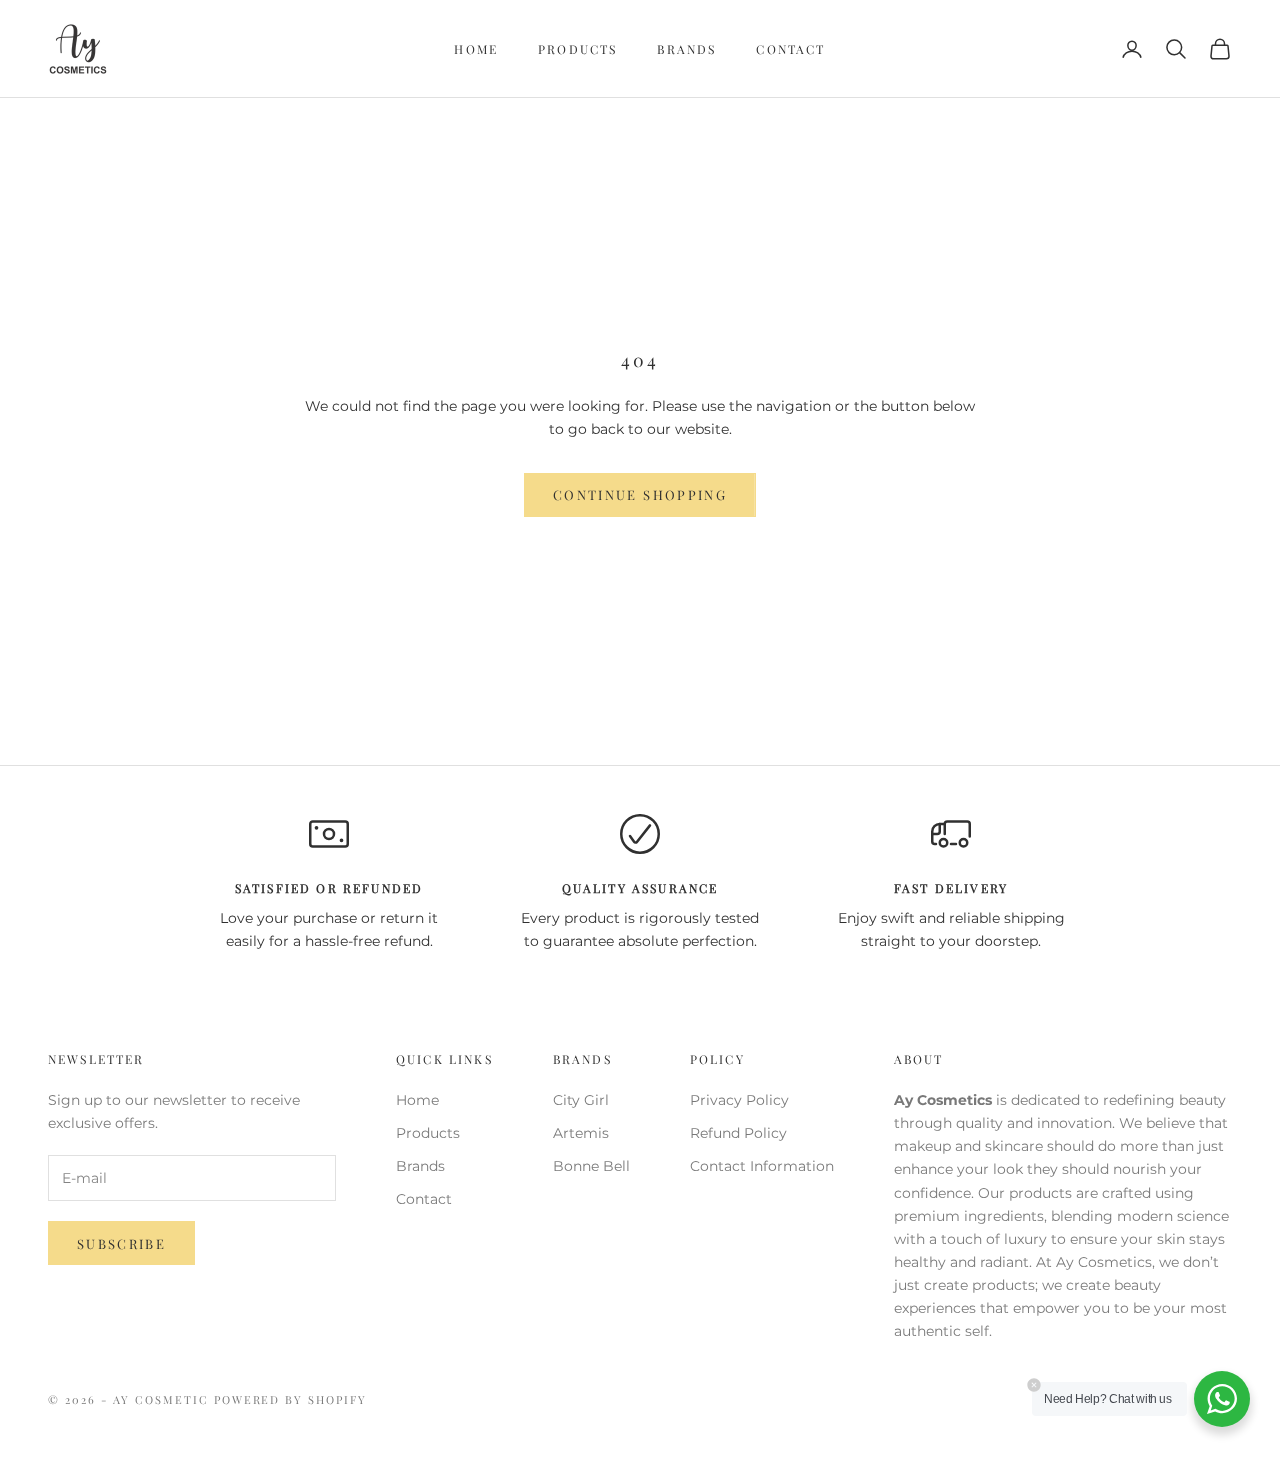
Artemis (581, 1133)
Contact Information (762, 1166)
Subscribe (121, 1243)
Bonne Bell (591, 1166)
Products (577, 49)
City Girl (581, 1100)
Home (476, 49)
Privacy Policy (739, 1100)
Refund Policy (738, 1133)
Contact (790, 49)
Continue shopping (640, 494)
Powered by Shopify (291, 1399)
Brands (686, 49)
